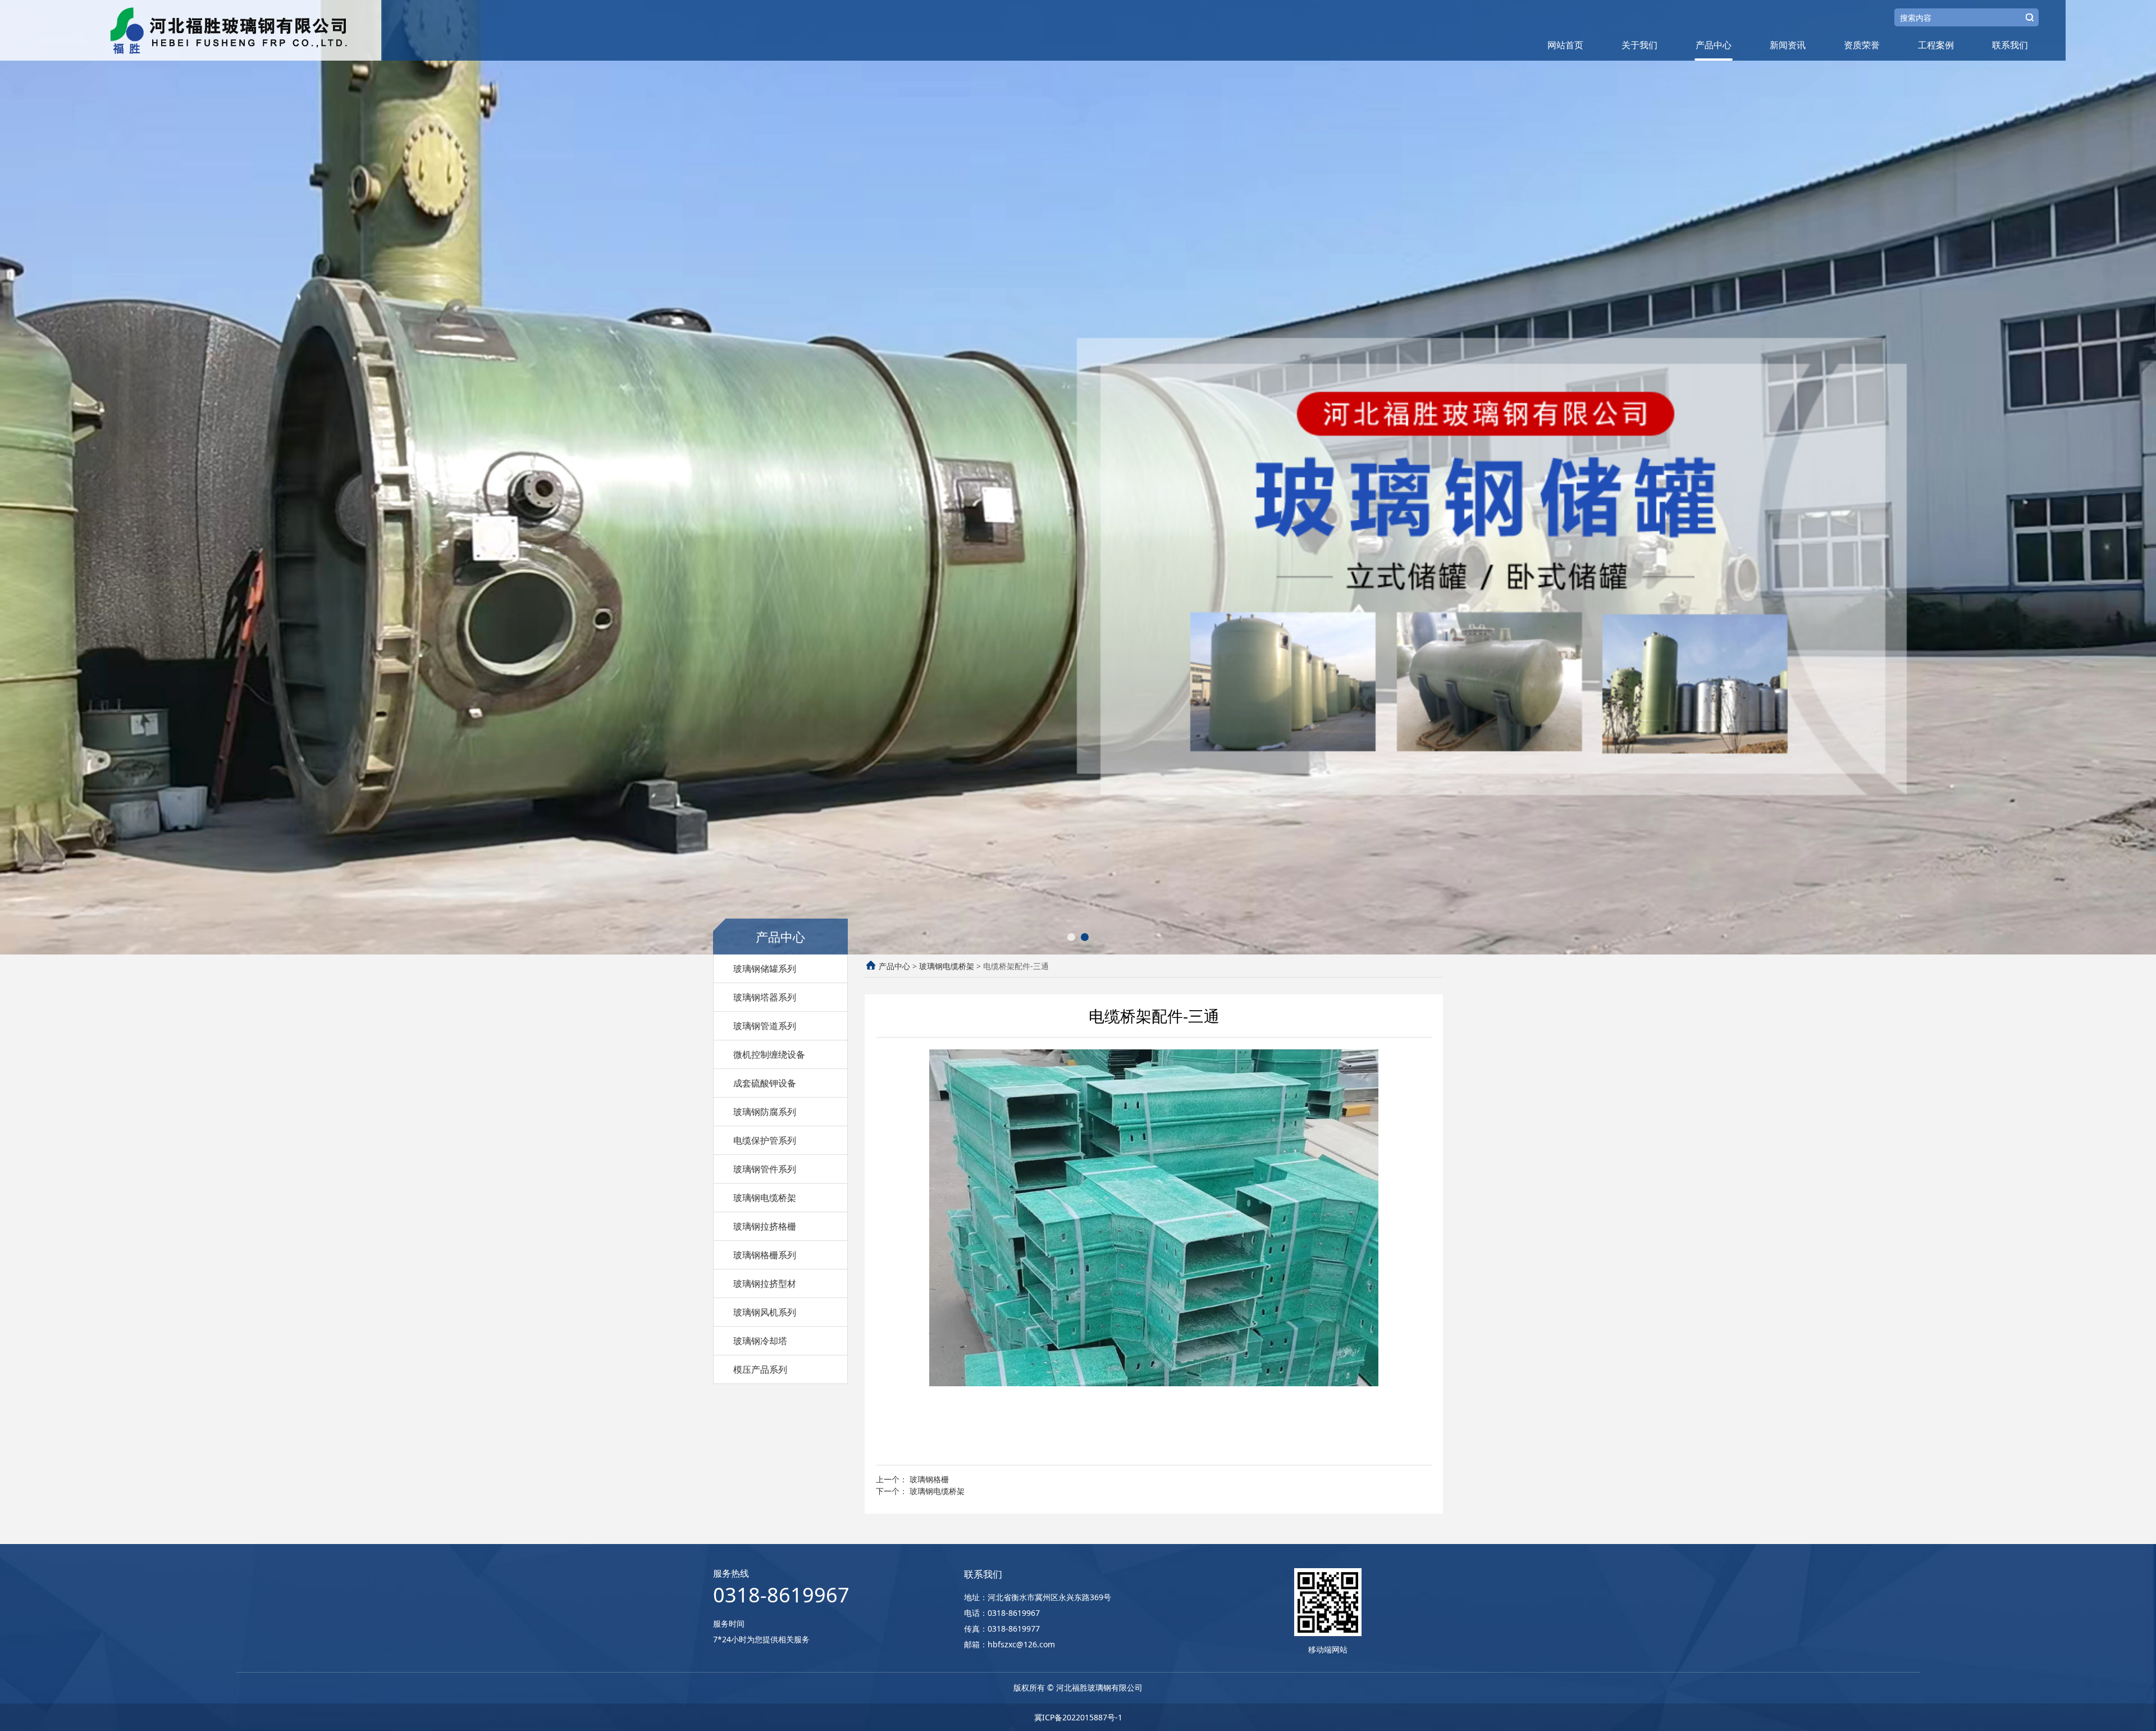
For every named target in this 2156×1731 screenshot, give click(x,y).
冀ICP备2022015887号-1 (1078, 1717)
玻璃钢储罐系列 (765, 969)
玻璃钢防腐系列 (765, 1112)
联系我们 (2010, 45)
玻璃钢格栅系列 (765, 1255)
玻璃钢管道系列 (765, 1026)
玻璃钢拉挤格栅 (765, 1226)
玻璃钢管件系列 (765, 1169)
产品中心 (1714, 45)
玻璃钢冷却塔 (760, 1341)
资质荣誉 (1862, 45)
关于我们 (1639, 45)
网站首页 (1565, 45)
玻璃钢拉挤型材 (765, 1284)
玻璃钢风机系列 (765, 1312)
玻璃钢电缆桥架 (765, 1198)
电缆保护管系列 (765, 1140)
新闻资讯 (1788, 45)
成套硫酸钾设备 (765, 1083)
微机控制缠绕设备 (769, 1054)
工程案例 (1936, 45)
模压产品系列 (760, 1369)
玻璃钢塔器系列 (765, 997)
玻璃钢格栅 (929, 1479)
